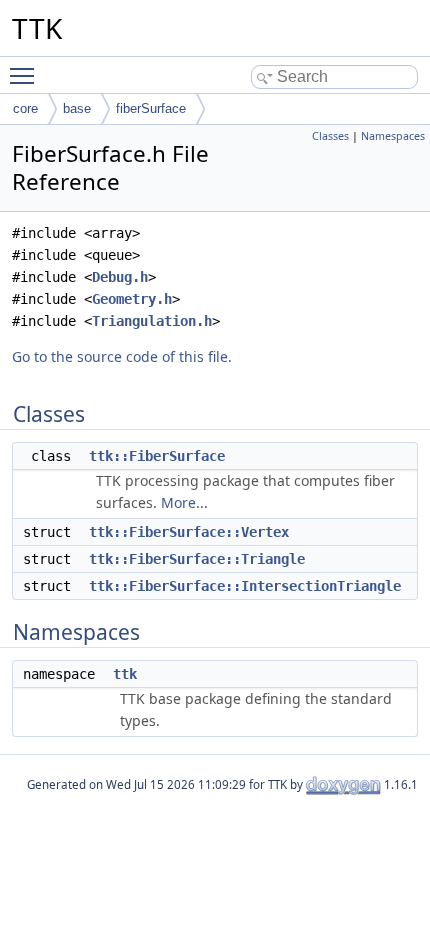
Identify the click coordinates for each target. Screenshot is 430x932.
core (25, 108)
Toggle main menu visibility (26, 75)
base (77, 108)
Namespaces (393, 136)
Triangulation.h (152, 321)
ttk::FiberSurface (157, 456)
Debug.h (120, 277)
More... (184, 502)
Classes (330, 136)
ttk (125, 674)
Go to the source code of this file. (122, 356)
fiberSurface (151, 108)
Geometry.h (132, 299)
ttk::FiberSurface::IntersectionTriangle (245, 586)
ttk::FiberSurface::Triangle (197, 559)
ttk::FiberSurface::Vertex (189, 532)
